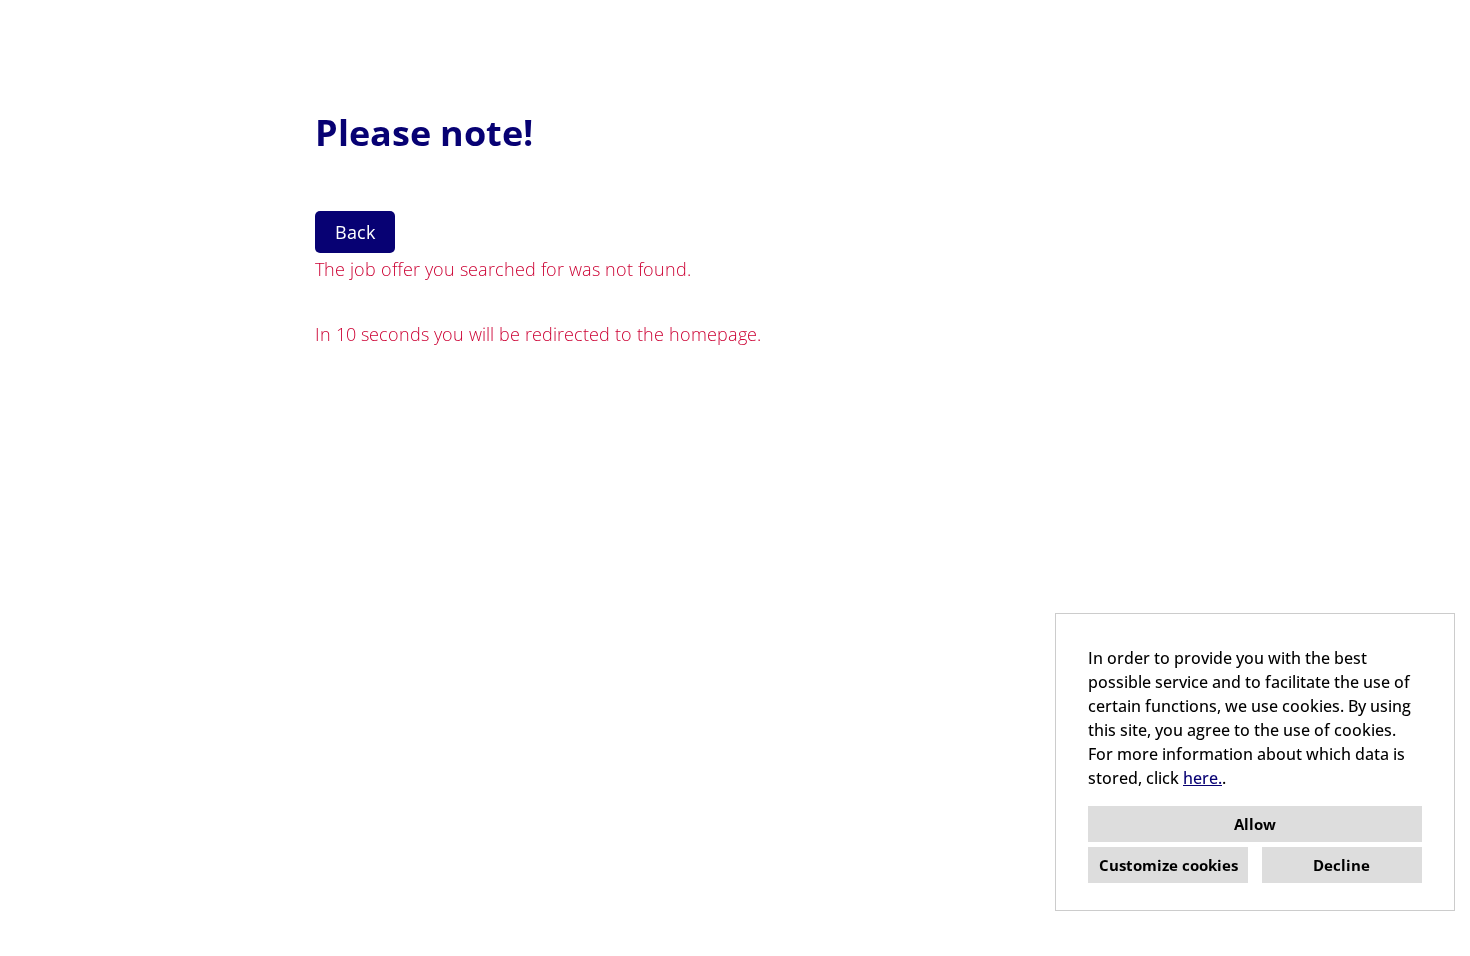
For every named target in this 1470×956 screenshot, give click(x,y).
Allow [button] (1255, 824)
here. (1202, 778)
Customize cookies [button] (1168, 865)
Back (355, 232)
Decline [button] (1341, 865)
